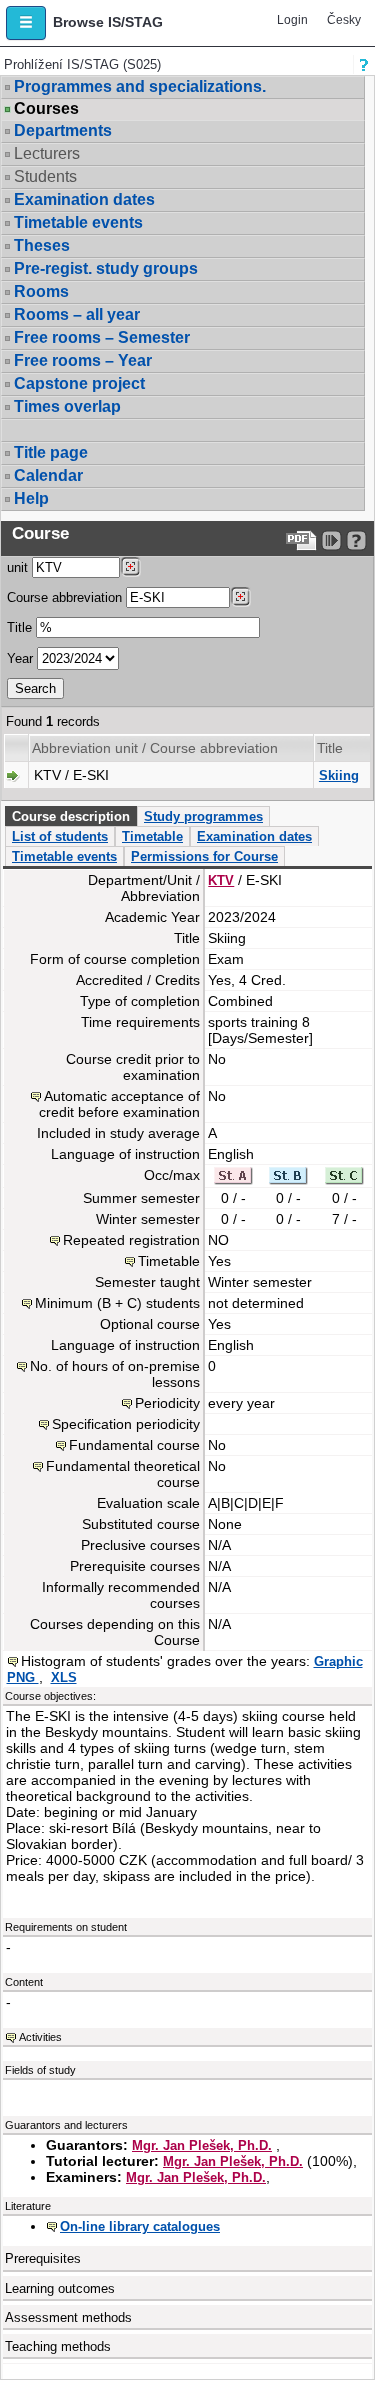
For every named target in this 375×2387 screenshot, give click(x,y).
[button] (26, 23)
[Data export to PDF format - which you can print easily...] (301, 540)
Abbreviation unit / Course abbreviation (155, 748)
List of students (60, 836)
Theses (42, 245)
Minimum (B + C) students (117, 1303)
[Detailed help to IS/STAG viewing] (356, 540)
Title (19, 627)
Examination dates (84, 199)
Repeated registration (131, 1240)
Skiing (339, 775)
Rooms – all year (77, 314)
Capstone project (79, 383)
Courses (46, 109)
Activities (40, 2037)
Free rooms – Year (83, 360)
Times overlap (67, 406)
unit (17, 567)
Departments (63, 130)
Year (20, 658)
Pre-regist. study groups (106, 268)
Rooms (41, 291)
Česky (344, 20)
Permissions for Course (204, 856)
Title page (51, 452)
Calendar (48, 475)
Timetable (152, 836)
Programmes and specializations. (140, 86)
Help (31, 498)
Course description (71, 816)
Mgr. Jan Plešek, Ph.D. (202, 2145)
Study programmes (203, 816)
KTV (221, 880)
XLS (64, 1677)
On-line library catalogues (140, 2226)
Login (292, 20)
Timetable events (78, 222)
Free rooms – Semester (102, 337)
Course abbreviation (64, 597)
